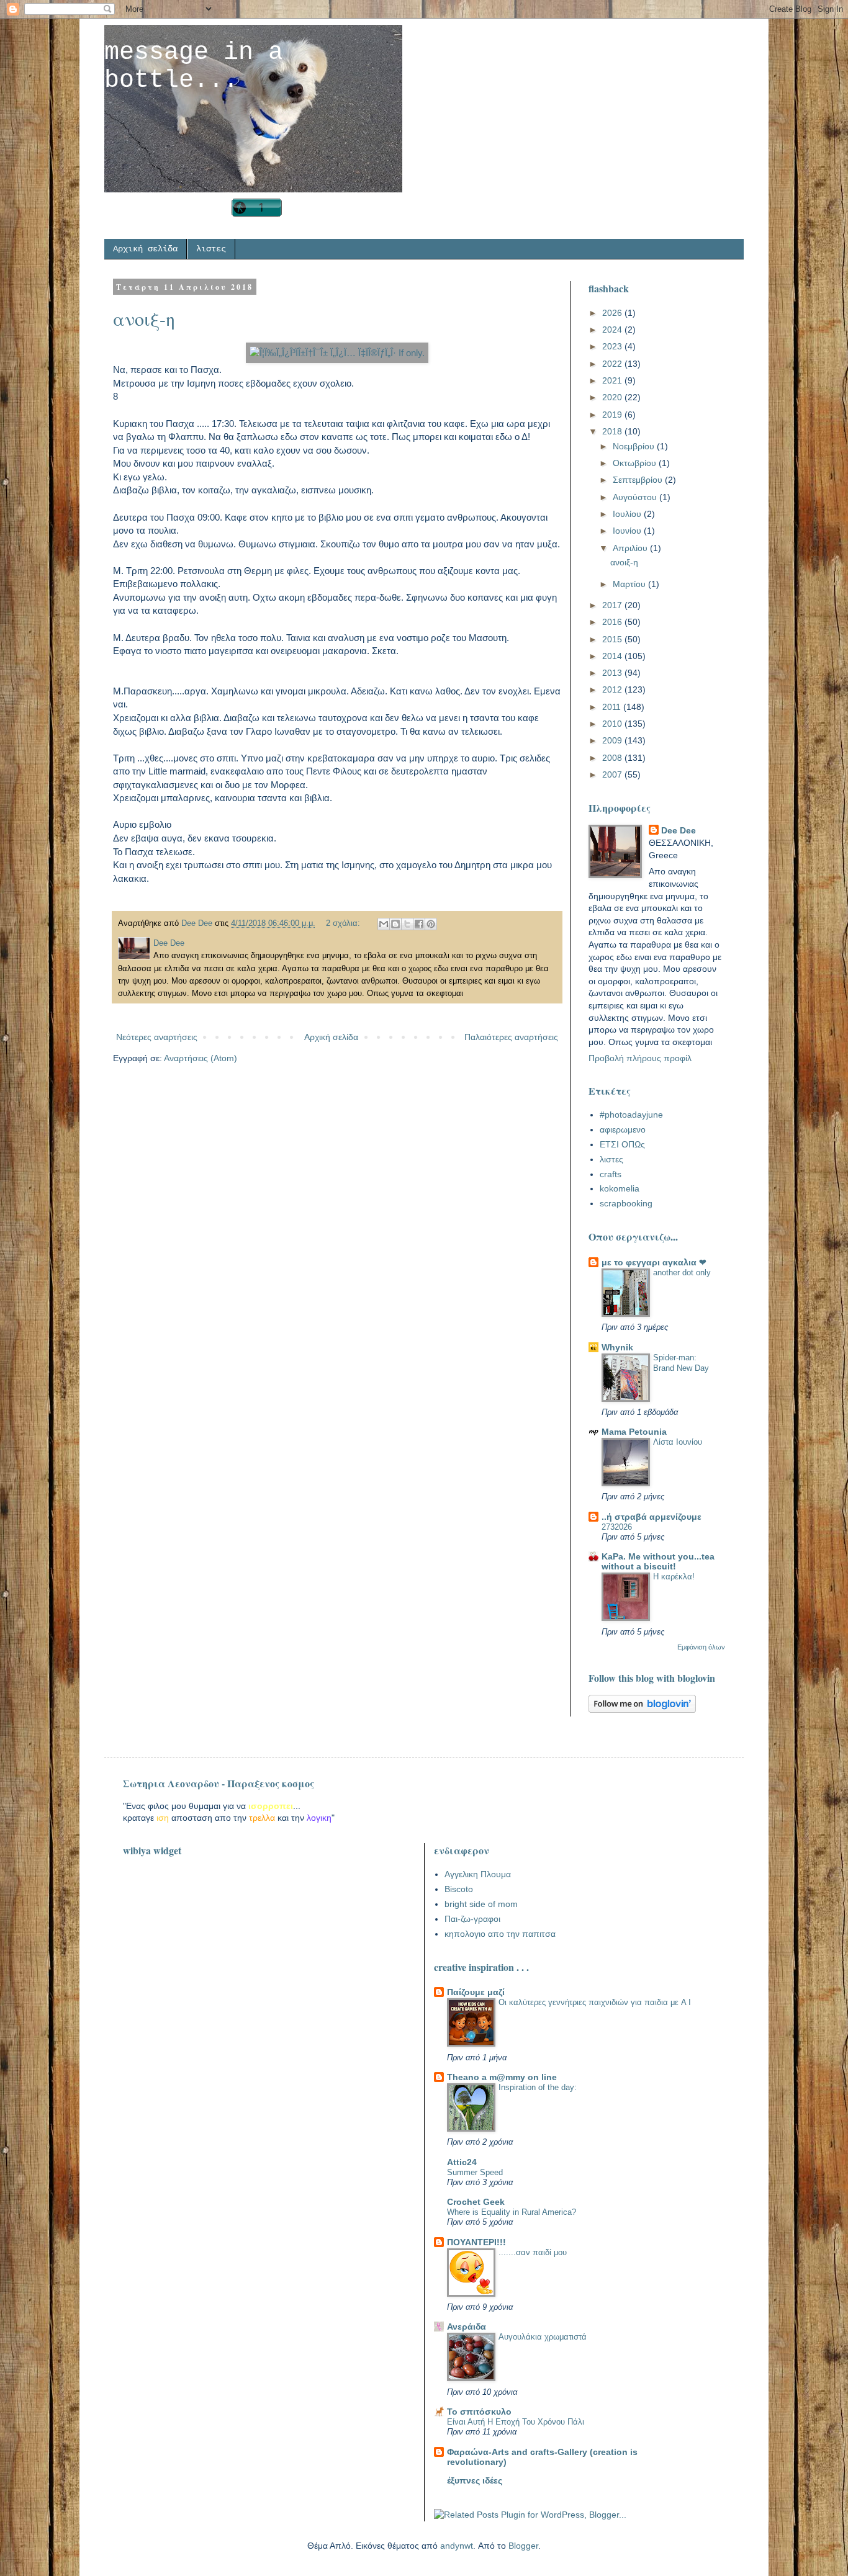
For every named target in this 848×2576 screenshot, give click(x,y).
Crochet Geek (476, 2202)
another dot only (682, 1272)
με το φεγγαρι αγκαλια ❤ (654, 1262)
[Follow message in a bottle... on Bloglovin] (642, 1710)
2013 (613, 673)
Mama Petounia (634, 1432)
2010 (613, 724)
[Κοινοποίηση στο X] (407, 924)
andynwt (457, 2546)
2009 (613, 740)
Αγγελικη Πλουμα (478, 1874)
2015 (613, 639)
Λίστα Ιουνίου (678, 1442)
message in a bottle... (194, 66)
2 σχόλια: (344, 923)
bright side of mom (481, 1904)
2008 (613, 758)
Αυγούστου (636, 497)
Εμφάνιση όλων (701, 1647)
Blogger (523, 2546)
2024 (613, 330)
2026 (613, 313)
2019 (613, 415)
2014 (613, 656)
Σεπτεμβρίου (639, 480)
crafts (611, 1174)
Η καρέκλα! (674, 1577)
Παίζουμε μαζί (476, 1992)
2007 (613, 774)
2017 (613, 605)
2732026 (617, 1527)
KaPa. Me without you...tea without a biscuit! (658, 1561)
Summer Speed (475, 2172)
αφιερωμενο (623, 1129)
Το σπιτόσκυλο (479, 2412)
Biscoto (459, 1889)
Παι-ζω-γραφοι (472, 1919)
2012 (613, 689)
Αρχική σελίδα (145, 249)
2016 (613, 622)
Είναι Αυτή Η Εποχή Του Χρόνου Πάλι (516, 2422)
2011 (613, 707)
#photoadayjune (631, 1115)
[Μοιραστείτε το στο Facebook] (419, 924)
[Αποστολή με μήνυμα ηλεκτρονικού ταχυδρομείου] (384, 924)
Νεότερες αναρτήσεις (157, 1037)
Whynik (617, 1347)
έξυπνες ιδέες (475, 2480)
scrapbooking (626, 1203)
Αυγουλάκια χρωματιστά (543, 2337)
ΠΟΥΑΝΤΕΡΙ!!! (476, 2242)
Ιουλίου (628, 514)
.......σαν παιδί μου (533, 2252)
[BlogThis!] (395, 924)
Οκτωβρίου (636, 463)
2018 (613, 431)
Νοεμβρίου (635, 446)
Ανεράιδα (467, 2327)
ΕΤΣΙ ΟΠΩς (622, 1144)
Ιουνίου (628, 531)
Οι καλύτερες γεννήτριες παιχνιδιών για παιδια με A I (595, 2002)
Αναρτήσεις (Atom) (201, 1058)
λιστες (211, 249)
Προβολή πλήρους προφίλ (640, 1058)
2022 (613, 364)
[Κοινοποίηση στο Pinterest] (431, 924)
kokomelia (620, 1188)
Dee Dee (679, 830)
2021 (613, 380)
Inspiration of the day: (538, 2087)
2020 (613, 397)
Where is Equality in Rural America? (512, 2212)
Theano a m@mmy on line (502, 2077)
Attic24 (462, 2162)
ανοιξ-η (144, 318)
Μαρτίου (630, 584)
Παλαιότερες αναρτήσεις (511, 1037)
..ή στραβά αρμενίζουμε (652, 1517)
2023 (613, 346)
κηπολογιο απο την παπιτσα (500, 1934)
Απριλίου (631, 548)
